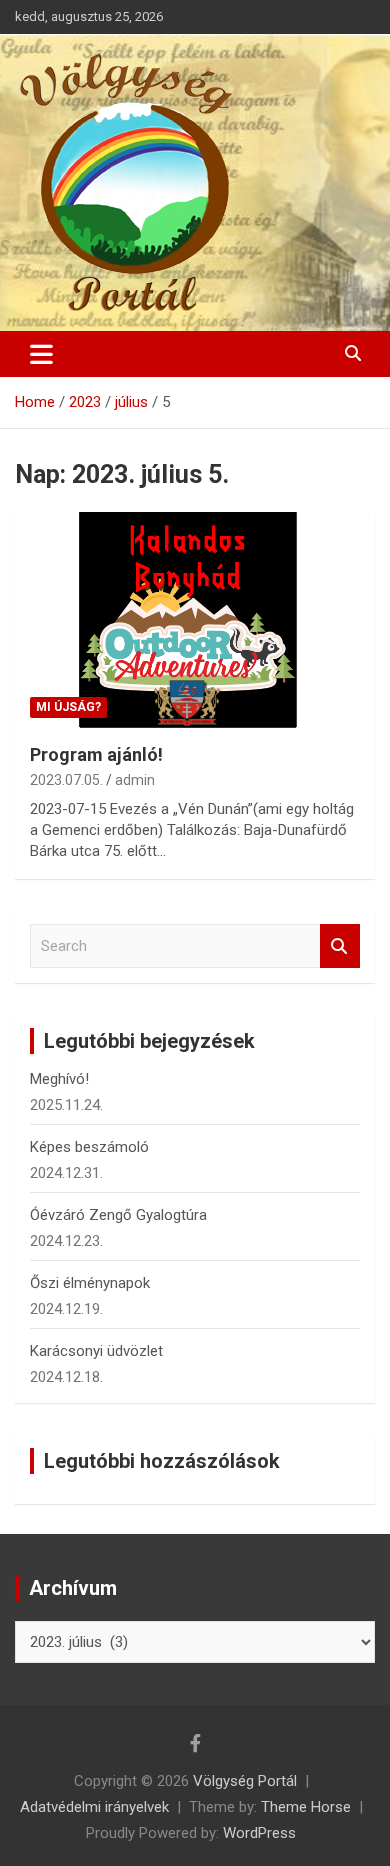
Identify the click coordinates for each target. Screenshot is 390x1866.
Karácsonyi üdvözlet (96, 1351)
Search (340, 946)
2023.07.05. (66, 780)
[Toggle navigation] (41, 354)
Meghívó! (59, 1079)
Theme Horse (306, 1807)
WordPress (259, 1833)
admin (135, 780)
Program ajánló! (96, 754)
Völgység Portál (245, 1781)
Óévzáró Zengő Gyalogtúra (118, 1215)
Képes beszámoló (89, 1147)
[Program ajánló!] (195, 619)
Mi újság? (68, 707)
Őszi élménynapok (90, 1283)
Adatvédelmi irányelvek (94, 1807)
